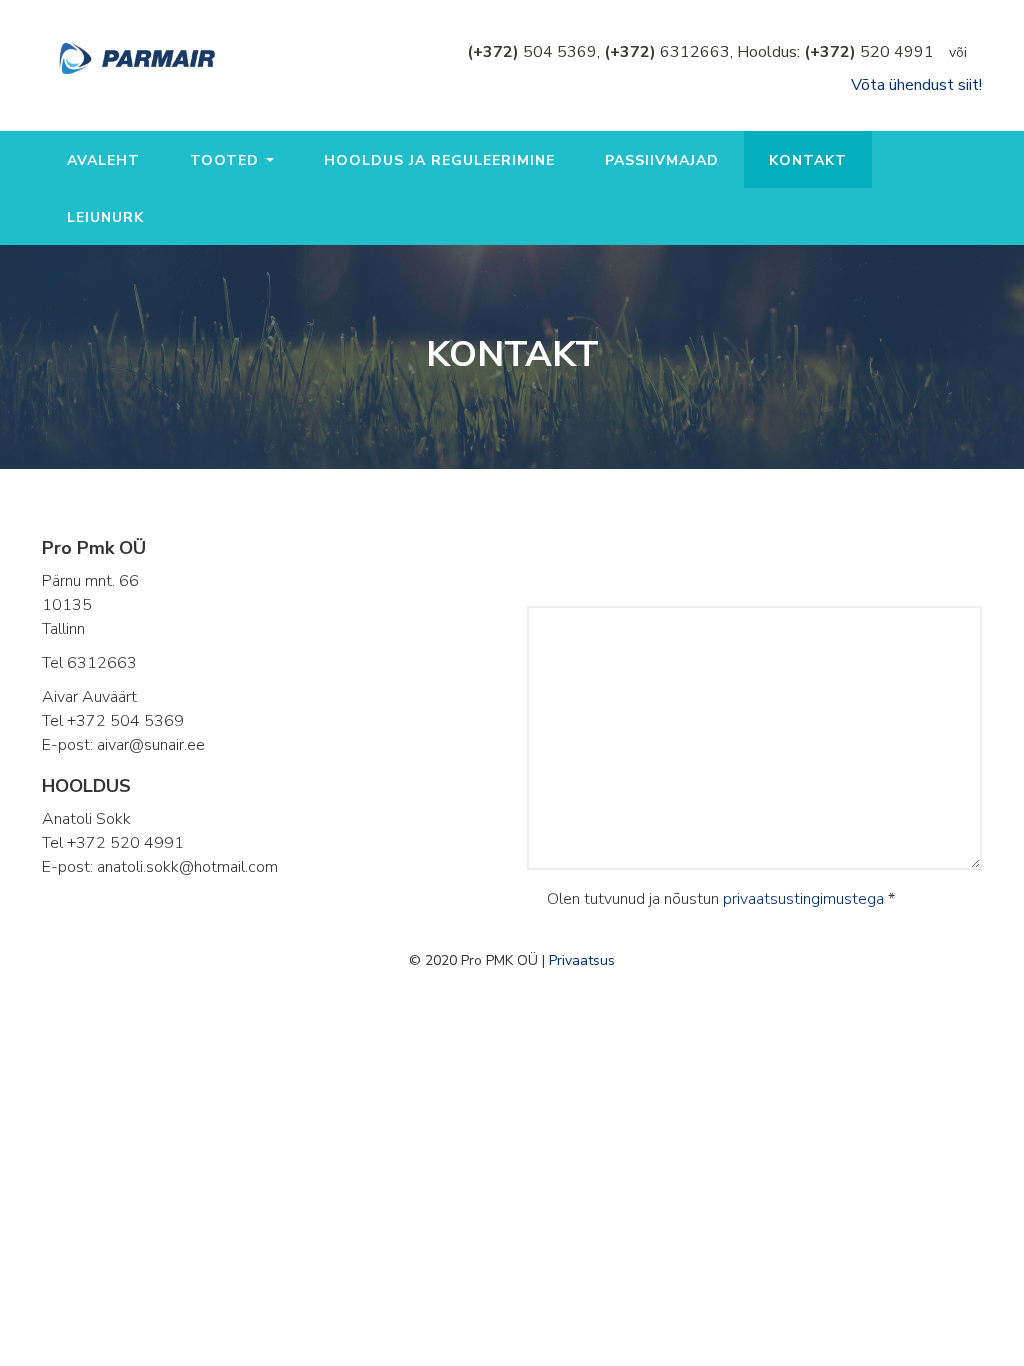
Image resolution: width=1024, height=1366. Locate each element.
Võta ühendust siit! (916, 85)
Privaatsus (582, 960)
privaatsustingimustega (803, 899)
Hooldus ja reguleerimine (439, 160)
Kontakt (808, 160)
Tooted (227, 160)
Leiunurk (105, 217)
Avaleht (103, 160)
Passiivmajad (662, 160)
